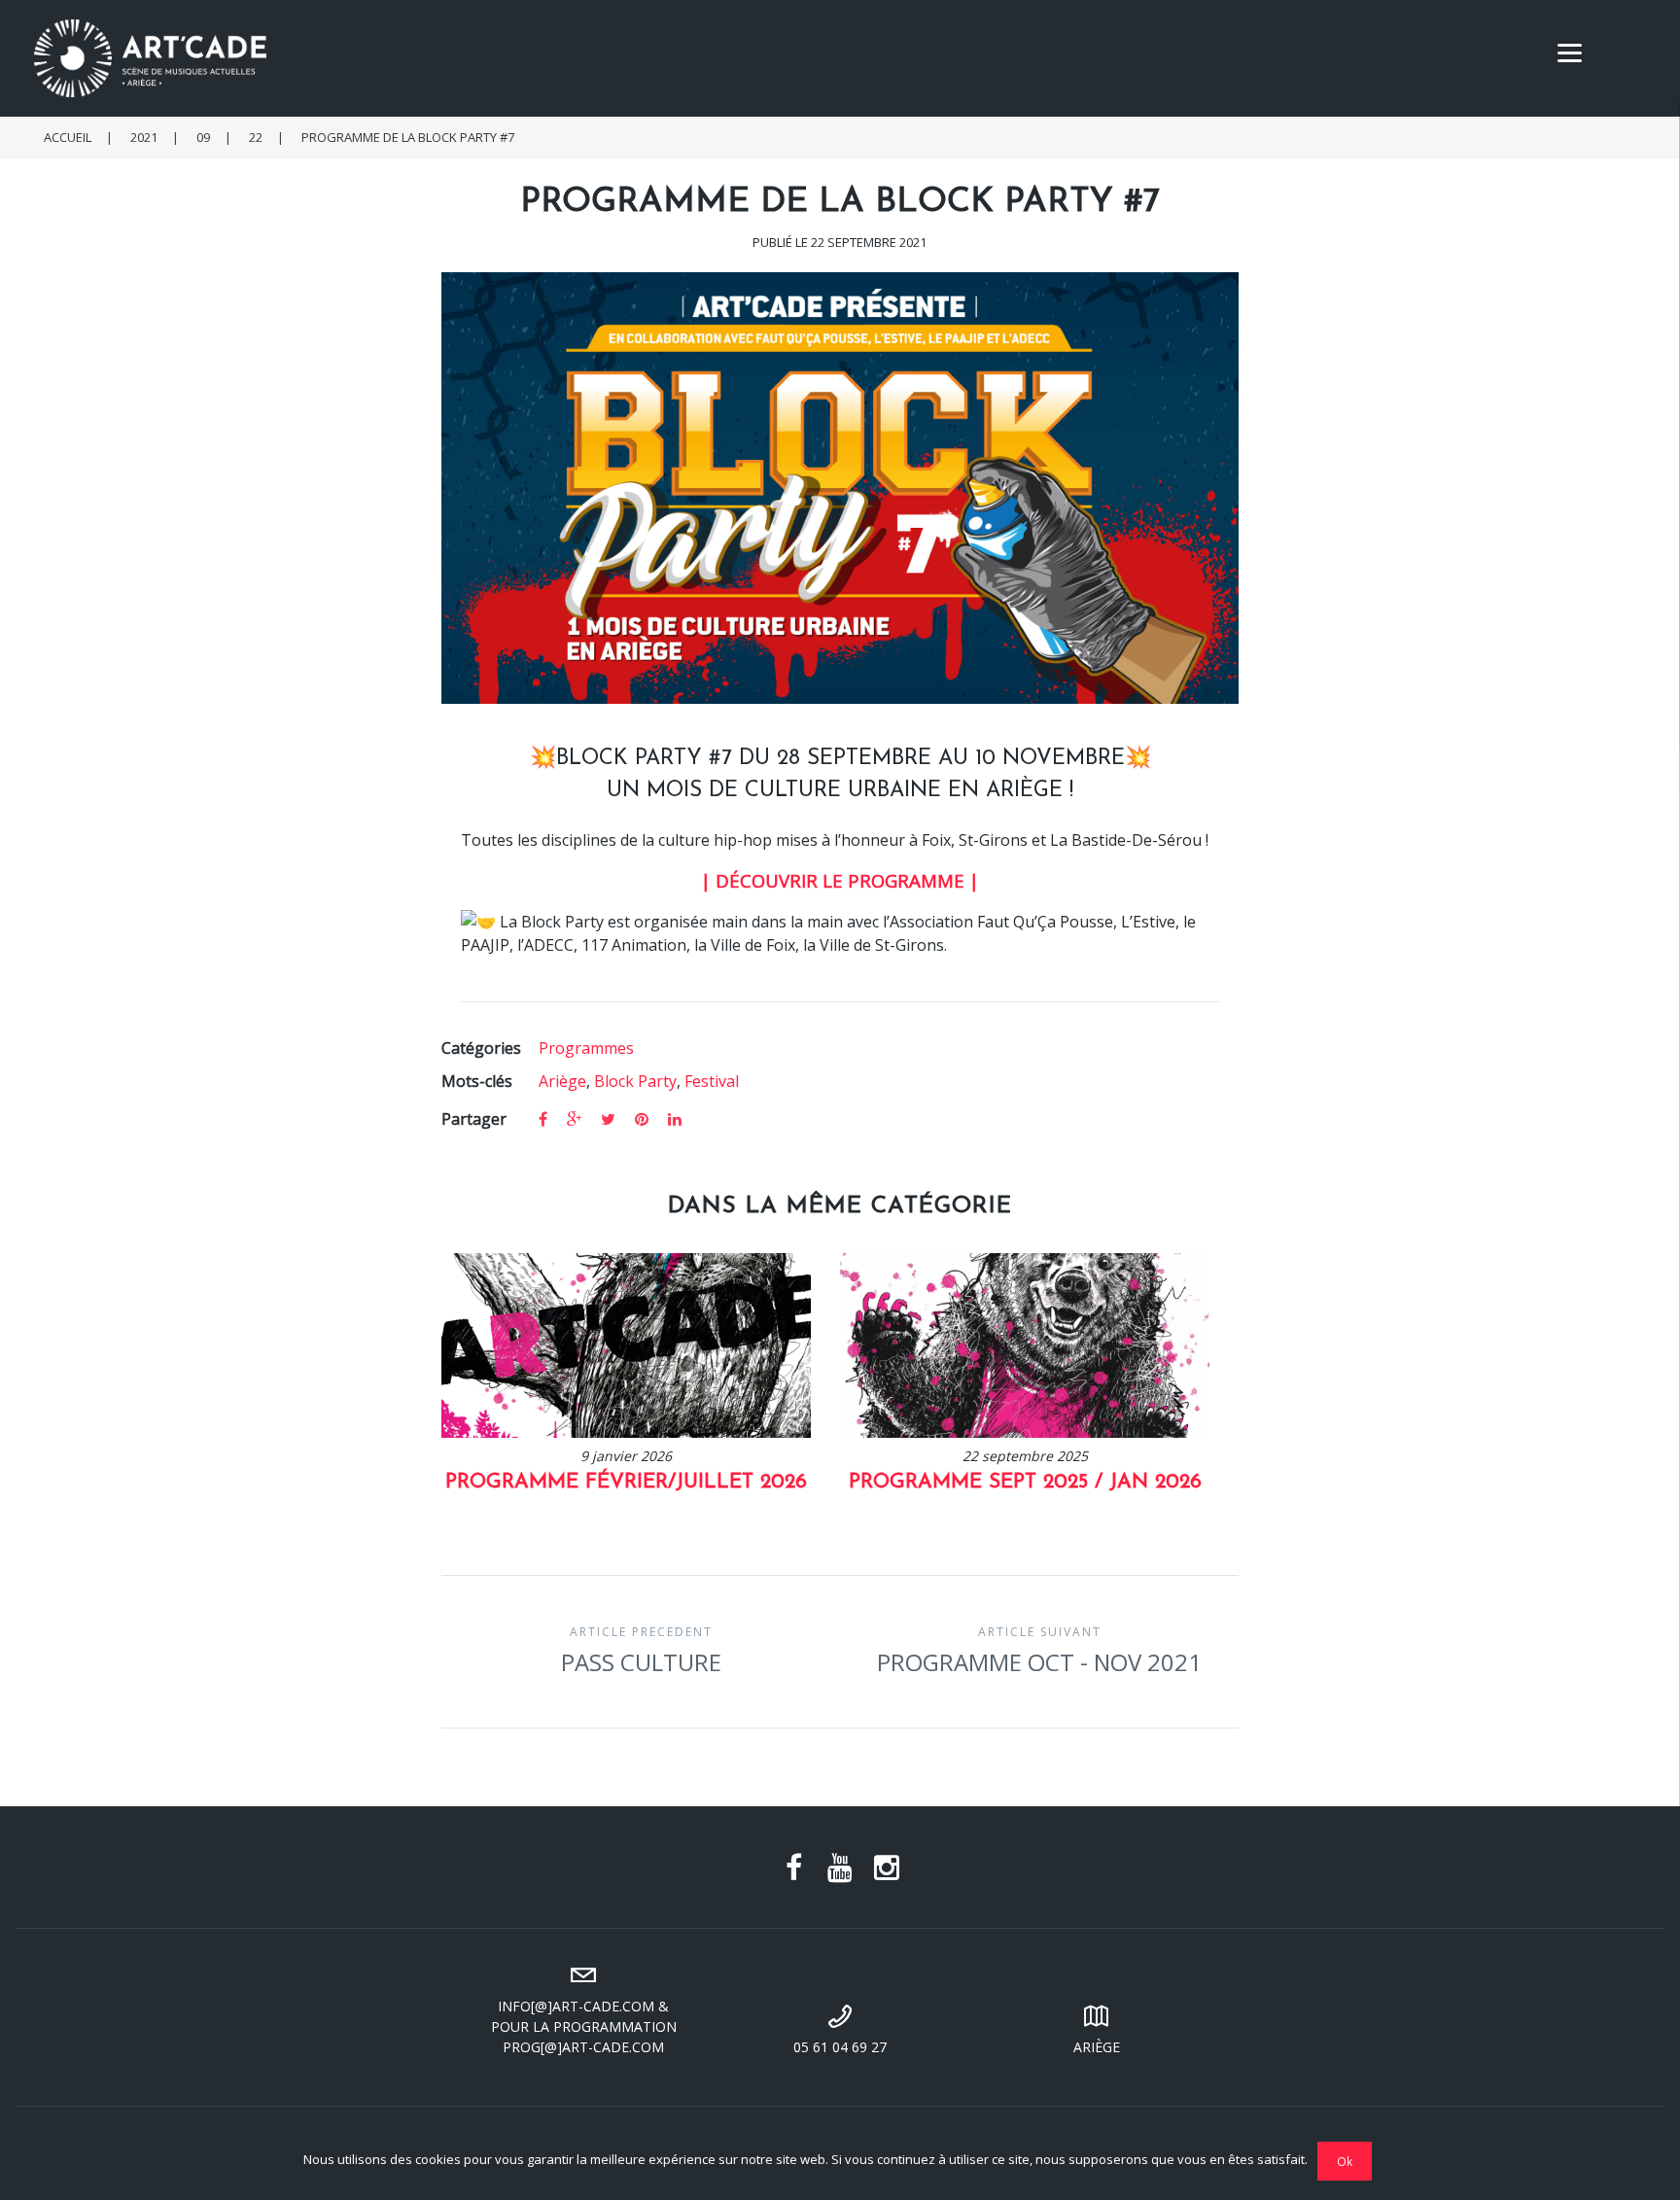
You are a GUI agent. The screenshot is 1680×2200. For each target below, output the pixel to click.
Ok (1345, 2161)
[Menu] (1570, 51)
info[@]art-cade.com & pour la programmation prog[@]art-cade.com (584, 2026)
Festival (712, 1081)
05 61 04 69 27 (840, 2047)
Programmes (586, 1048)
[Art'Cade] (850, 58)
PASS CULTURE (641, 1651)
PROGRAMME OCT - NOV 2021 (1039, 1651)
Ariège (562, 1081)
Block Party (635, 1081)
